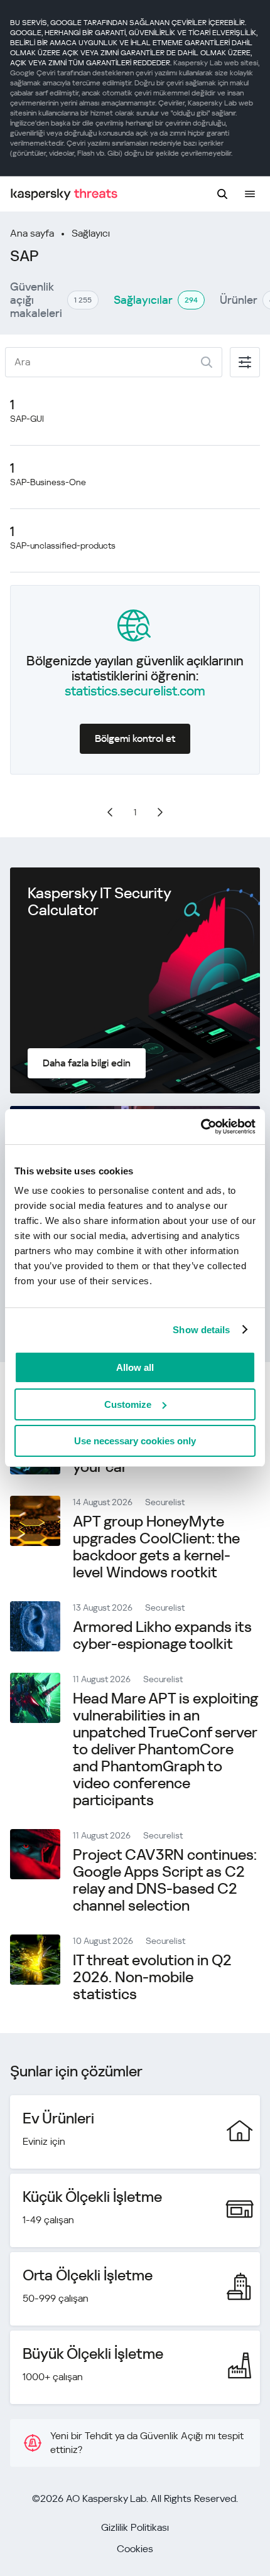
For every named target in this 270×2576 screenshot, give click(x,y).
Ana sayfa (32, 233)
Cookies (135, 2549)
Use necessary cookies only (135, 1441)
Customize (128, 1404)
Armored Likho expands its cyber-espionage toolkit (162, 1635)
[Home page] (64, 194)
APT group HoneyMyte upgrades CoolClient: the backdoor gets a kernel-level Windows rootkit (156, 1547)
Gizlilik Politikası (135, 2527)
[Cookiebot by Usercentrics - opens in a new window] (201, 1127)
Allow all (135, 1367)
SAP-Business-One (48, 482)
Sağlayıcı (91, 233)
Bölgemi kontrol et (135, 738)
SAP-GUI (27, 419)
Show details (201, 1330)
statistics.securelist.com (135, 691)
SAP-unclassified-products (63, 545)
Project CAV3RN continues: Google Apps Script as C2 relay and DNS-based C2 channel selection (165, 1880)
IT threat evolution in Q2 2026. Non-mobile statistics (152, 1977)
